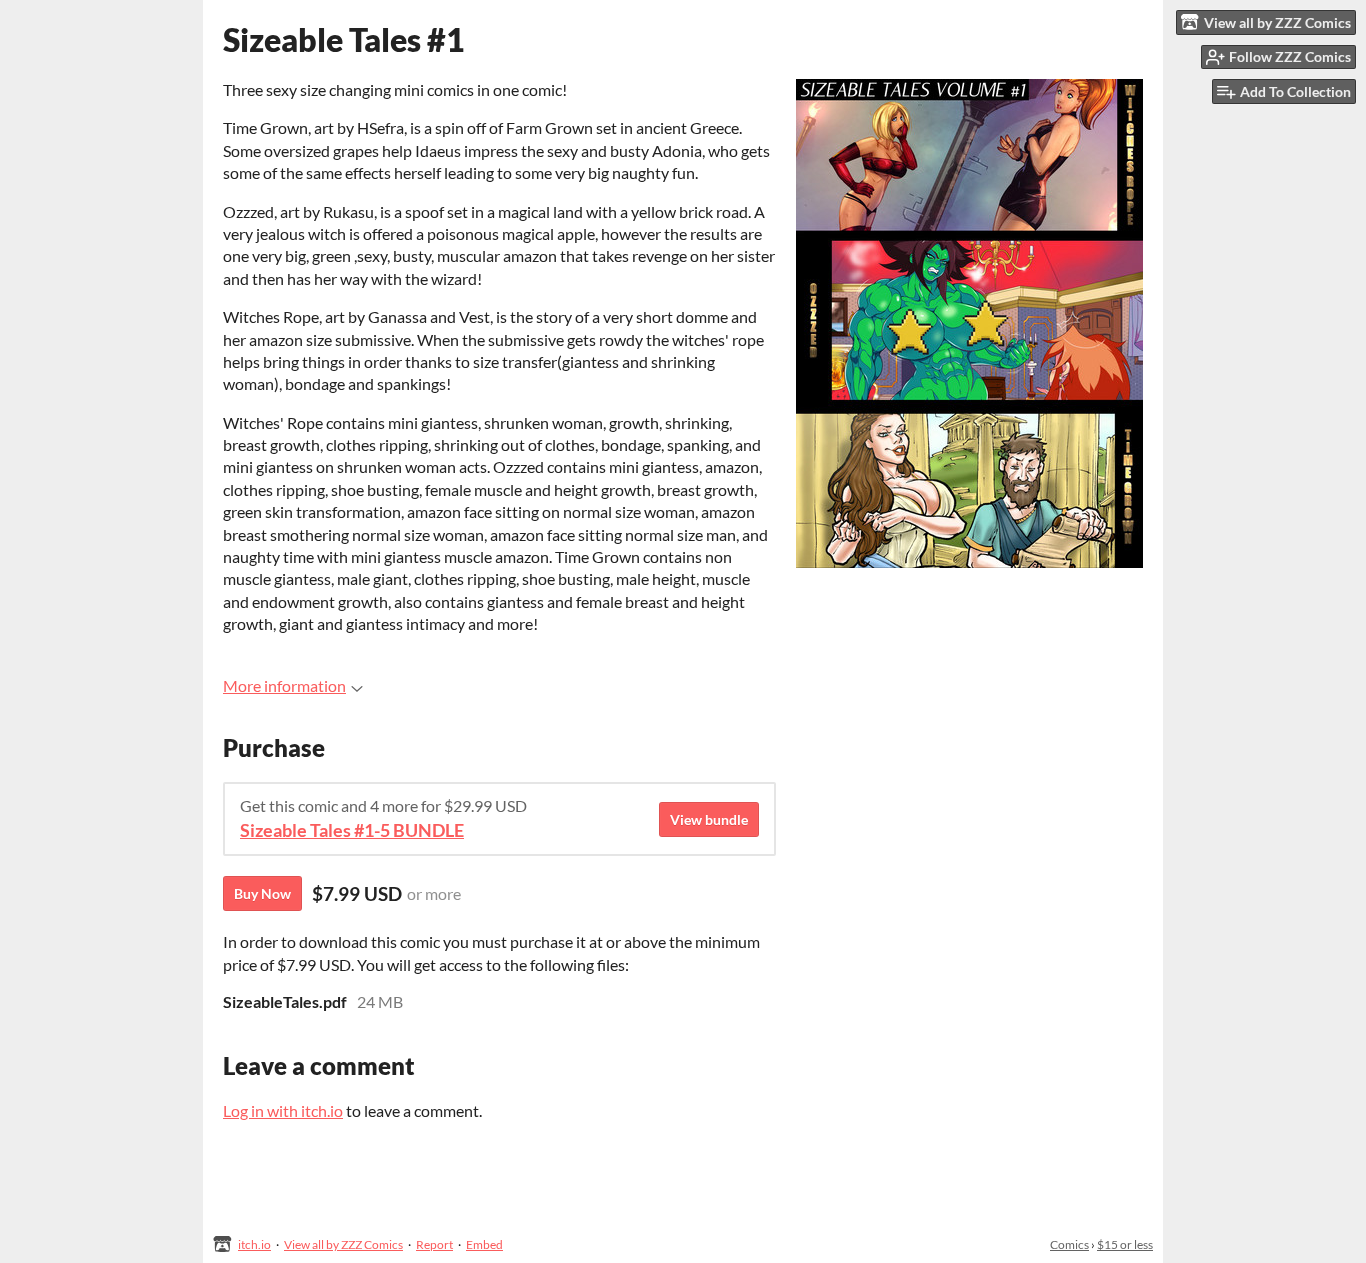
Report (434, 1244)
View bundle (709, 819)
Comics (1069, 1244)
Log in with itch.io (283, 1110)
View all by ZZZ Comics (343, 1244)
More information (284, 685)
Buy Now (262, 893)
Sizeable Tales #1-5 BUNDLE (352, 830)
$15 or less (1125, 1244)
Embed (484, 1244)
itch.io (254, 1244)
